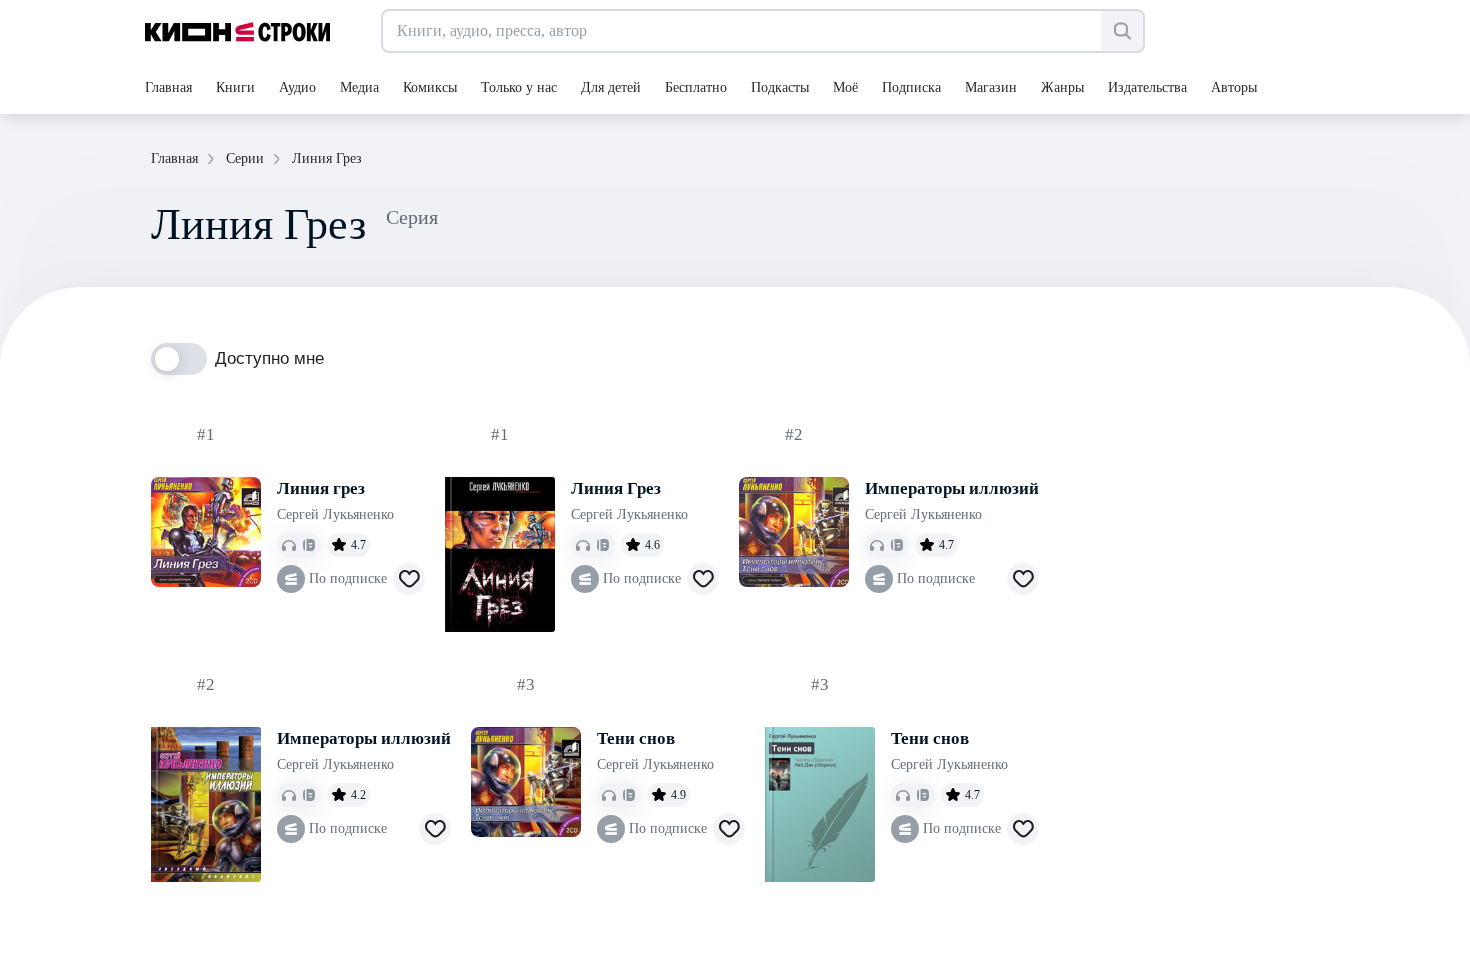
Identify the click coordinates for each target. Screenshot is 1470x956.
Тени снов (636, 738)
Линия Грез (616, 488)
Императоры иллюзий (952, 488)
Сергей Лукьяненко (335, 514)
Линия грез (321, 488)
